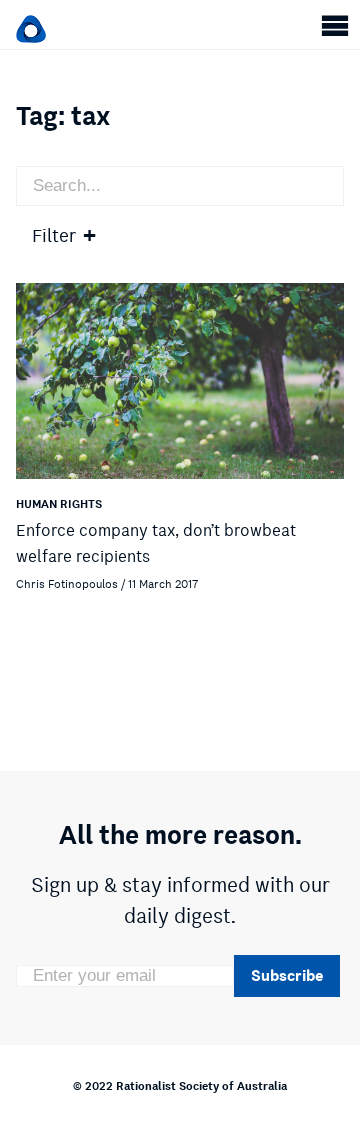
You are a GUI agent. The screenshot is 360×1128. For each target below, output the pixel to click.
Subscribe (287, 975)
